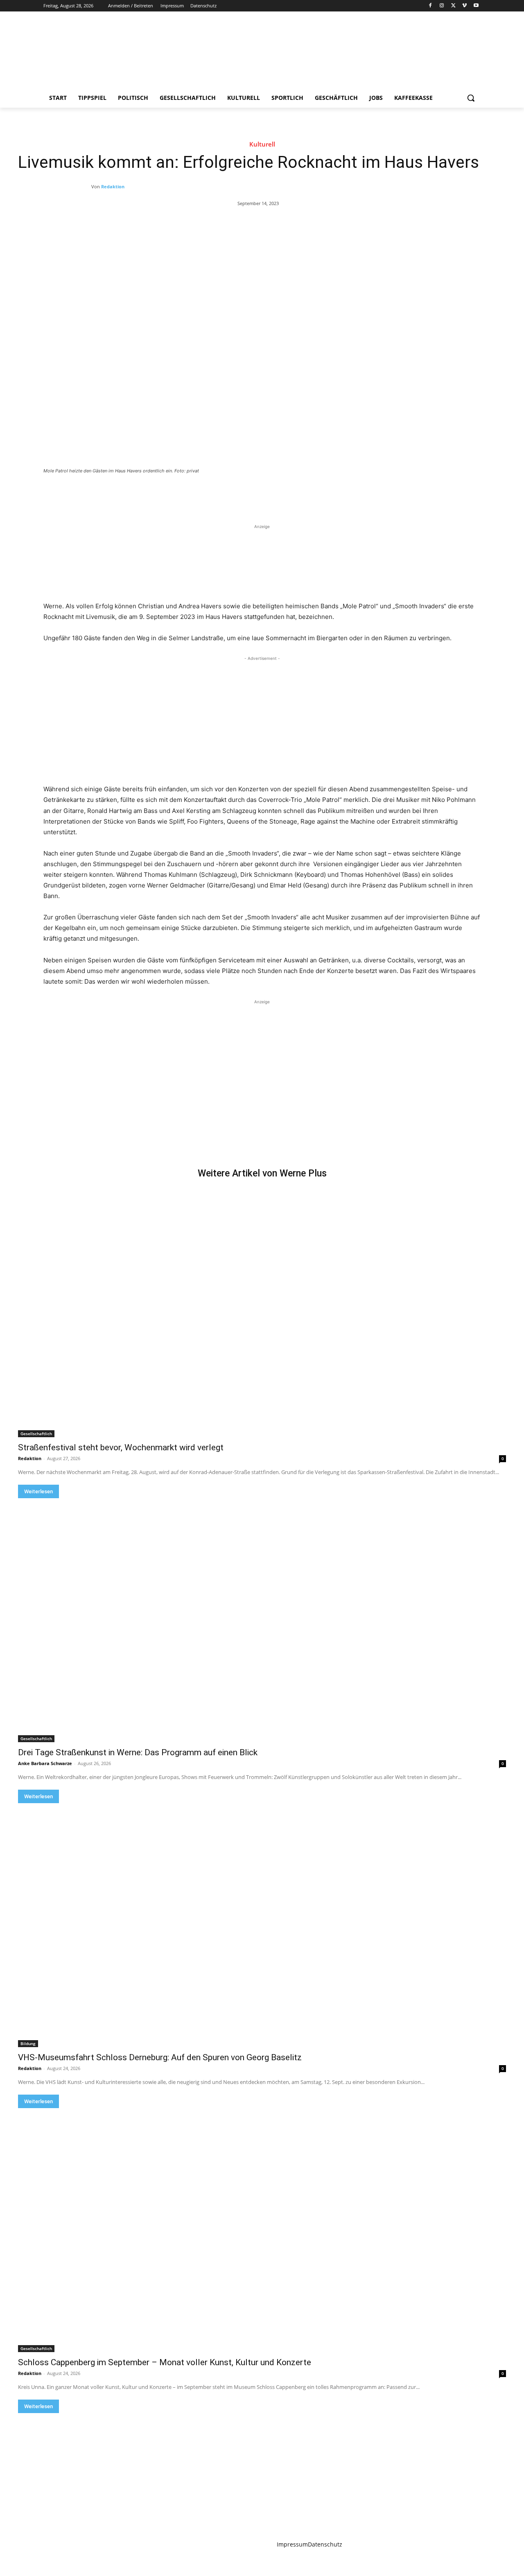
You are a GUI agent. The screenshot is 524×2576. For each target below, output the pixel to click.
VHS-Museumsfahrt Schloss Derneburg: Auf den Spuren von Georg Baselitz (160, 2057)
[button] (471, 98)
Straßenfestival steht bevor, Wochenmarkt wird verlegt (121, 1447)
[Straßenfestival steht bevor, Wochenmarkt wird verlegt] (262, 1315)
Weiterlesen (38, 1491)
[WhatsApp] (158, 493)
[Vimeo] (464, 6)
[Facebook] (430, 6)
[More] (177, 493)
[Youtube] (476, 6)
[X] (453, 6)
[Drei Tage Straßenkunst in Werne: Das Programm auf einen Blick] (262, 1620)
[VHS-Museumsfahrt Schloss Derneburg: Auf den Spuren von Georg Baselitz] (262, 1925)
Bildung (28, 2043)
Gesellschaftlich (36, 1434)
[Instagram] (442, 6)
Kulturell (262, 144)
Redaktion (113, 186)
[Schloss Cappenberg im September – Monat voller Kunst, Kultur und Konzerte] (262, 2230)
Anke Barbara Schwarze (45, 1763)
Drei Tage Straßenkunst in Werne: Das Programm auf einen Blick (138, 1752)
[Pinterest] (139, 493)
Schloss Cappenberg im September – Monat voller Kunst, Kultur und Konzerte (165, 2362)
